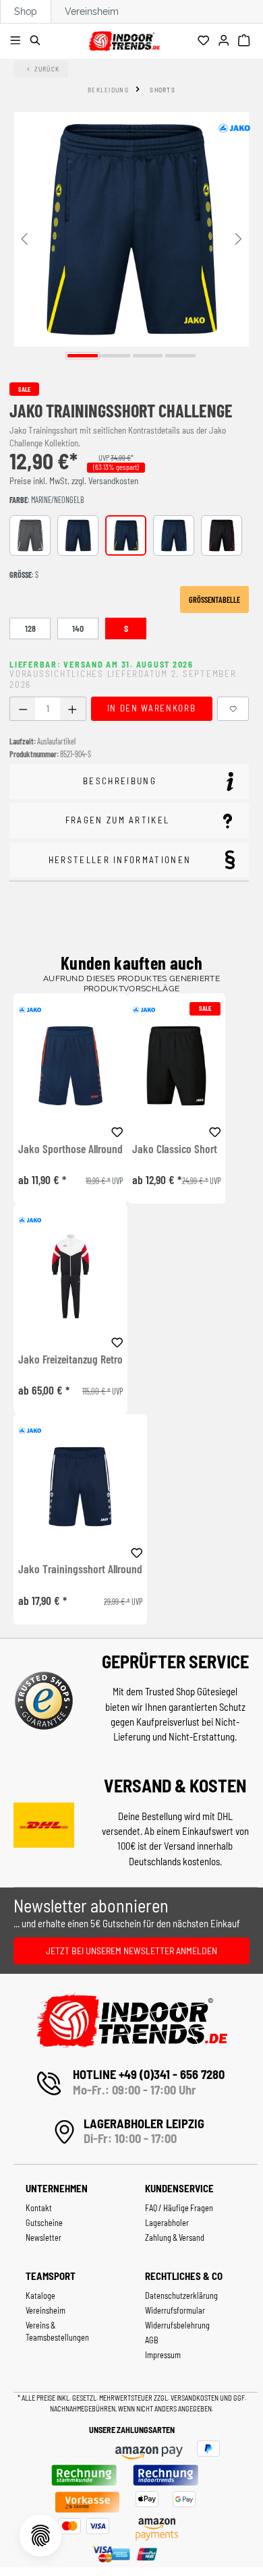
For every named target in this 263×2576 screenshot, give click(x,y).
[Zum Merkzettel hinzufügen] (233, 709)
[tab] (129, 782)
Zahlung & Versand (175, 2237)
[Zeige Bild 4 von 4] (180, 356)
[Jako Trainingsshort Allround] (80, 1487)
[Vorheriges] (24, 238)
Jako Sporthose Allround (70, 1149)
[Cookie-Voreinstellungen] (40, 2536)
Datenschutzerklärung (181, 2295)
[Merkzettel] (205, 41)
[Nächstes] (239, 238)
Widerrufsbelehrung (177, 2325)
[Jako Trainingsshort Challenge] (131, 229)
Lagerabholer (167, 2223)
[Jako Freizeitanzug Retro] (70, 1276)
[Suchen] (37, 41)
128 (30, 628)
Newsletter (43, 2237)
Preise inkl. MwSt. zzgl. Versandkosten (74, 481)
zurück (47, 69)
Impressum (163, 2355)
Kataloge (40, 2295)
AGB (152, 2340)
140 (78, 628)
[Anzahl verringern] (23, 709)
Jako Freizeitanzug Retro (70, 1359)
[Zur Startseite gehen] (124, 39)
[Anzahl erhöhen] (72, 709)
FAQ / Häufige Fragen (179, 2208)
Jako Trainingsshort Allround (80, 1569)
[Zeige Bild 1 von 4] (83, 356)
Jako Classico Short (175, 1149)
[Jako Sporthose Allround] (70, 1066)
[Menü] (17, 41)
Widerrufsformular (175, 2310)
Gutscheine (44, 2223)
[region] (131, 238)
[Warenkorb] (246, 41)
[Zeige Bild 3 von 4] (148, 356)
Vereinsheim (92, 11)
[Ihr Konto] (226, 41)
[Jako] (234, 128)
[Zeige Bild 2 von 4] (115, 356)
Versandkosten (195, 2398)
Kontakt (39, 2208)
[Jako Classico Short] (176, 1066)
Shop (26, 11)
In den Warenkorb (151, 708)
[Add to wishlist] (117, 1130)
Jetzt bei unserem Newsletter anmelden (131, 1951)
